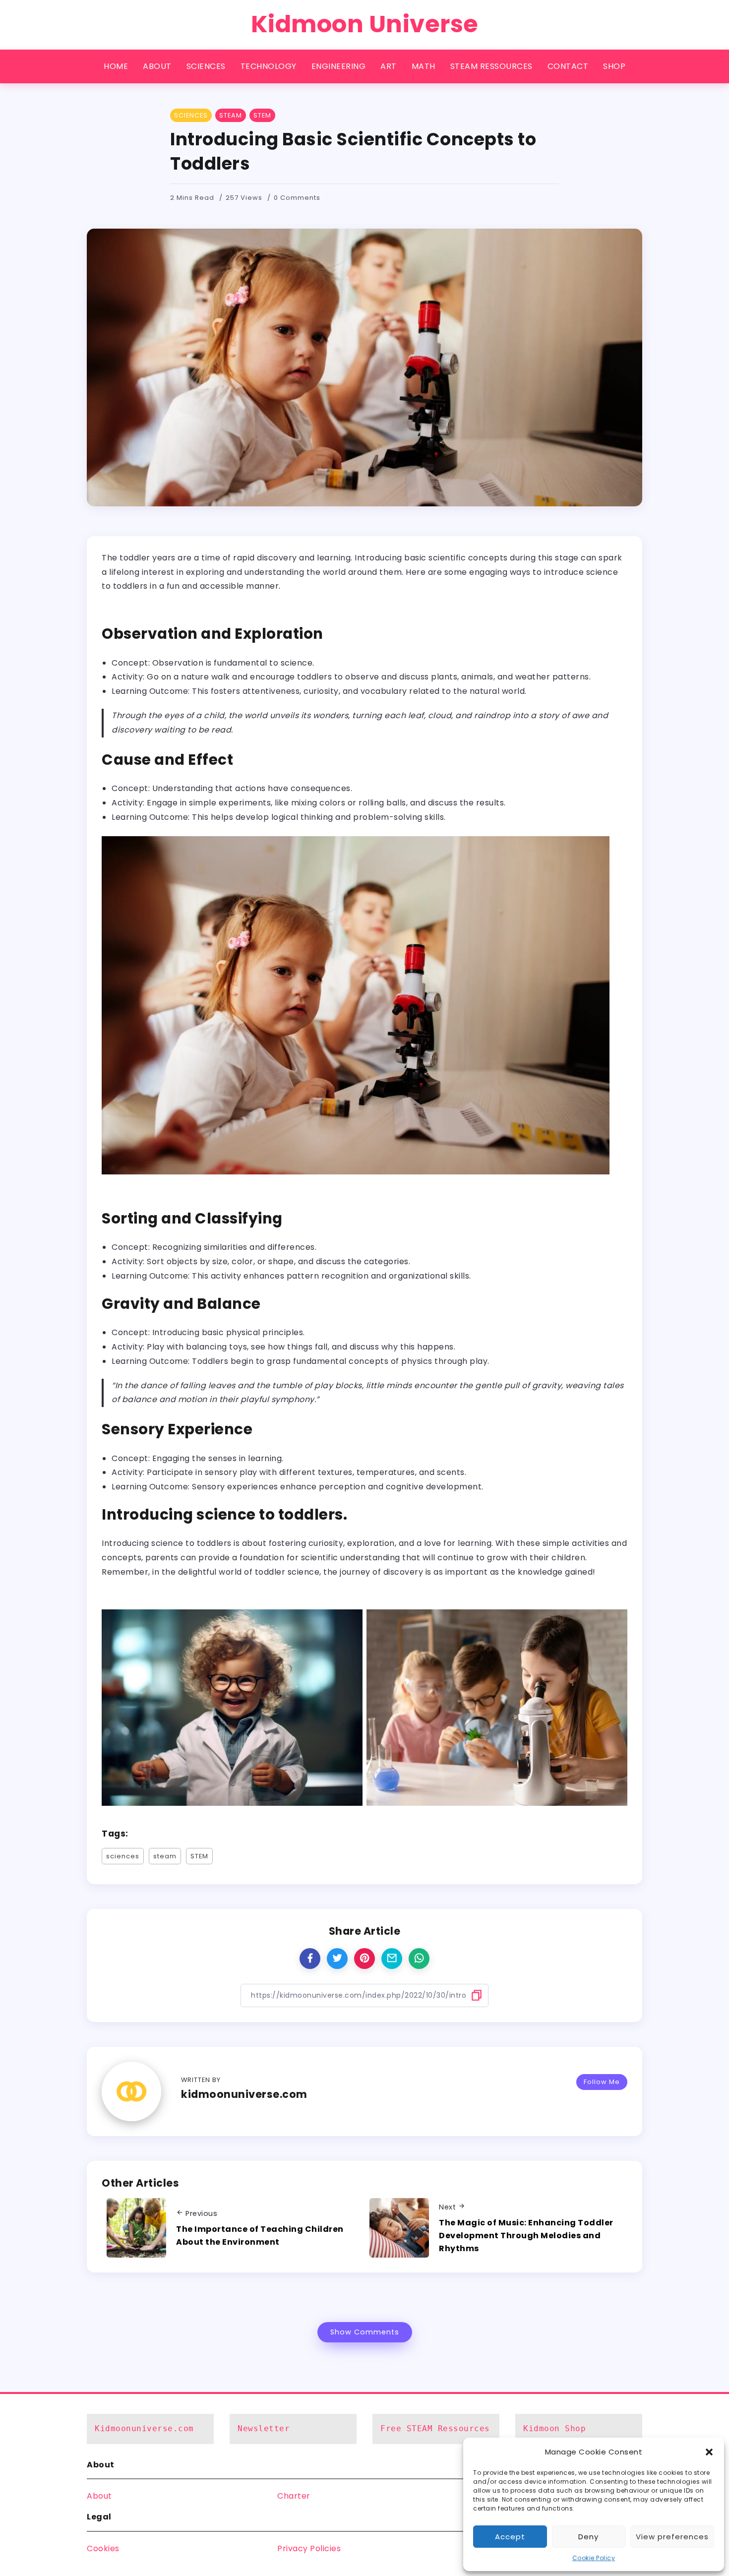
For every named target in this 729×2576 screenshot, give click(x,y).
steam (165, 1856)
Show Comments (365, 2332)
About (99, 2496)
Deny (588, 2537)
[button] (709, 2452)
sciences (123, 1856)
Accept (510, 2537)
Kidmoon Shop (554, 2428)
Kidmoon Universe (365, 24)
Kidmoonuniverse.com (144, 2428)
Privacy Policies (309, 2548)
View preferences (672, 2537)
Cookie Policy (594, 2558)
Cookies (103, 2548)
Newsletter (264, 2428)
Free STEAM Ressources (435, 2428)
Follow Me (602, 2082)
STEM (199, 1856)
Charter (294, 2496)
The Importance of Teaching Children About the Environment (260, 2236)
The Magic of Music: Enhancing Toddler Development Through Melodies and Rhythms (526, 2235)
